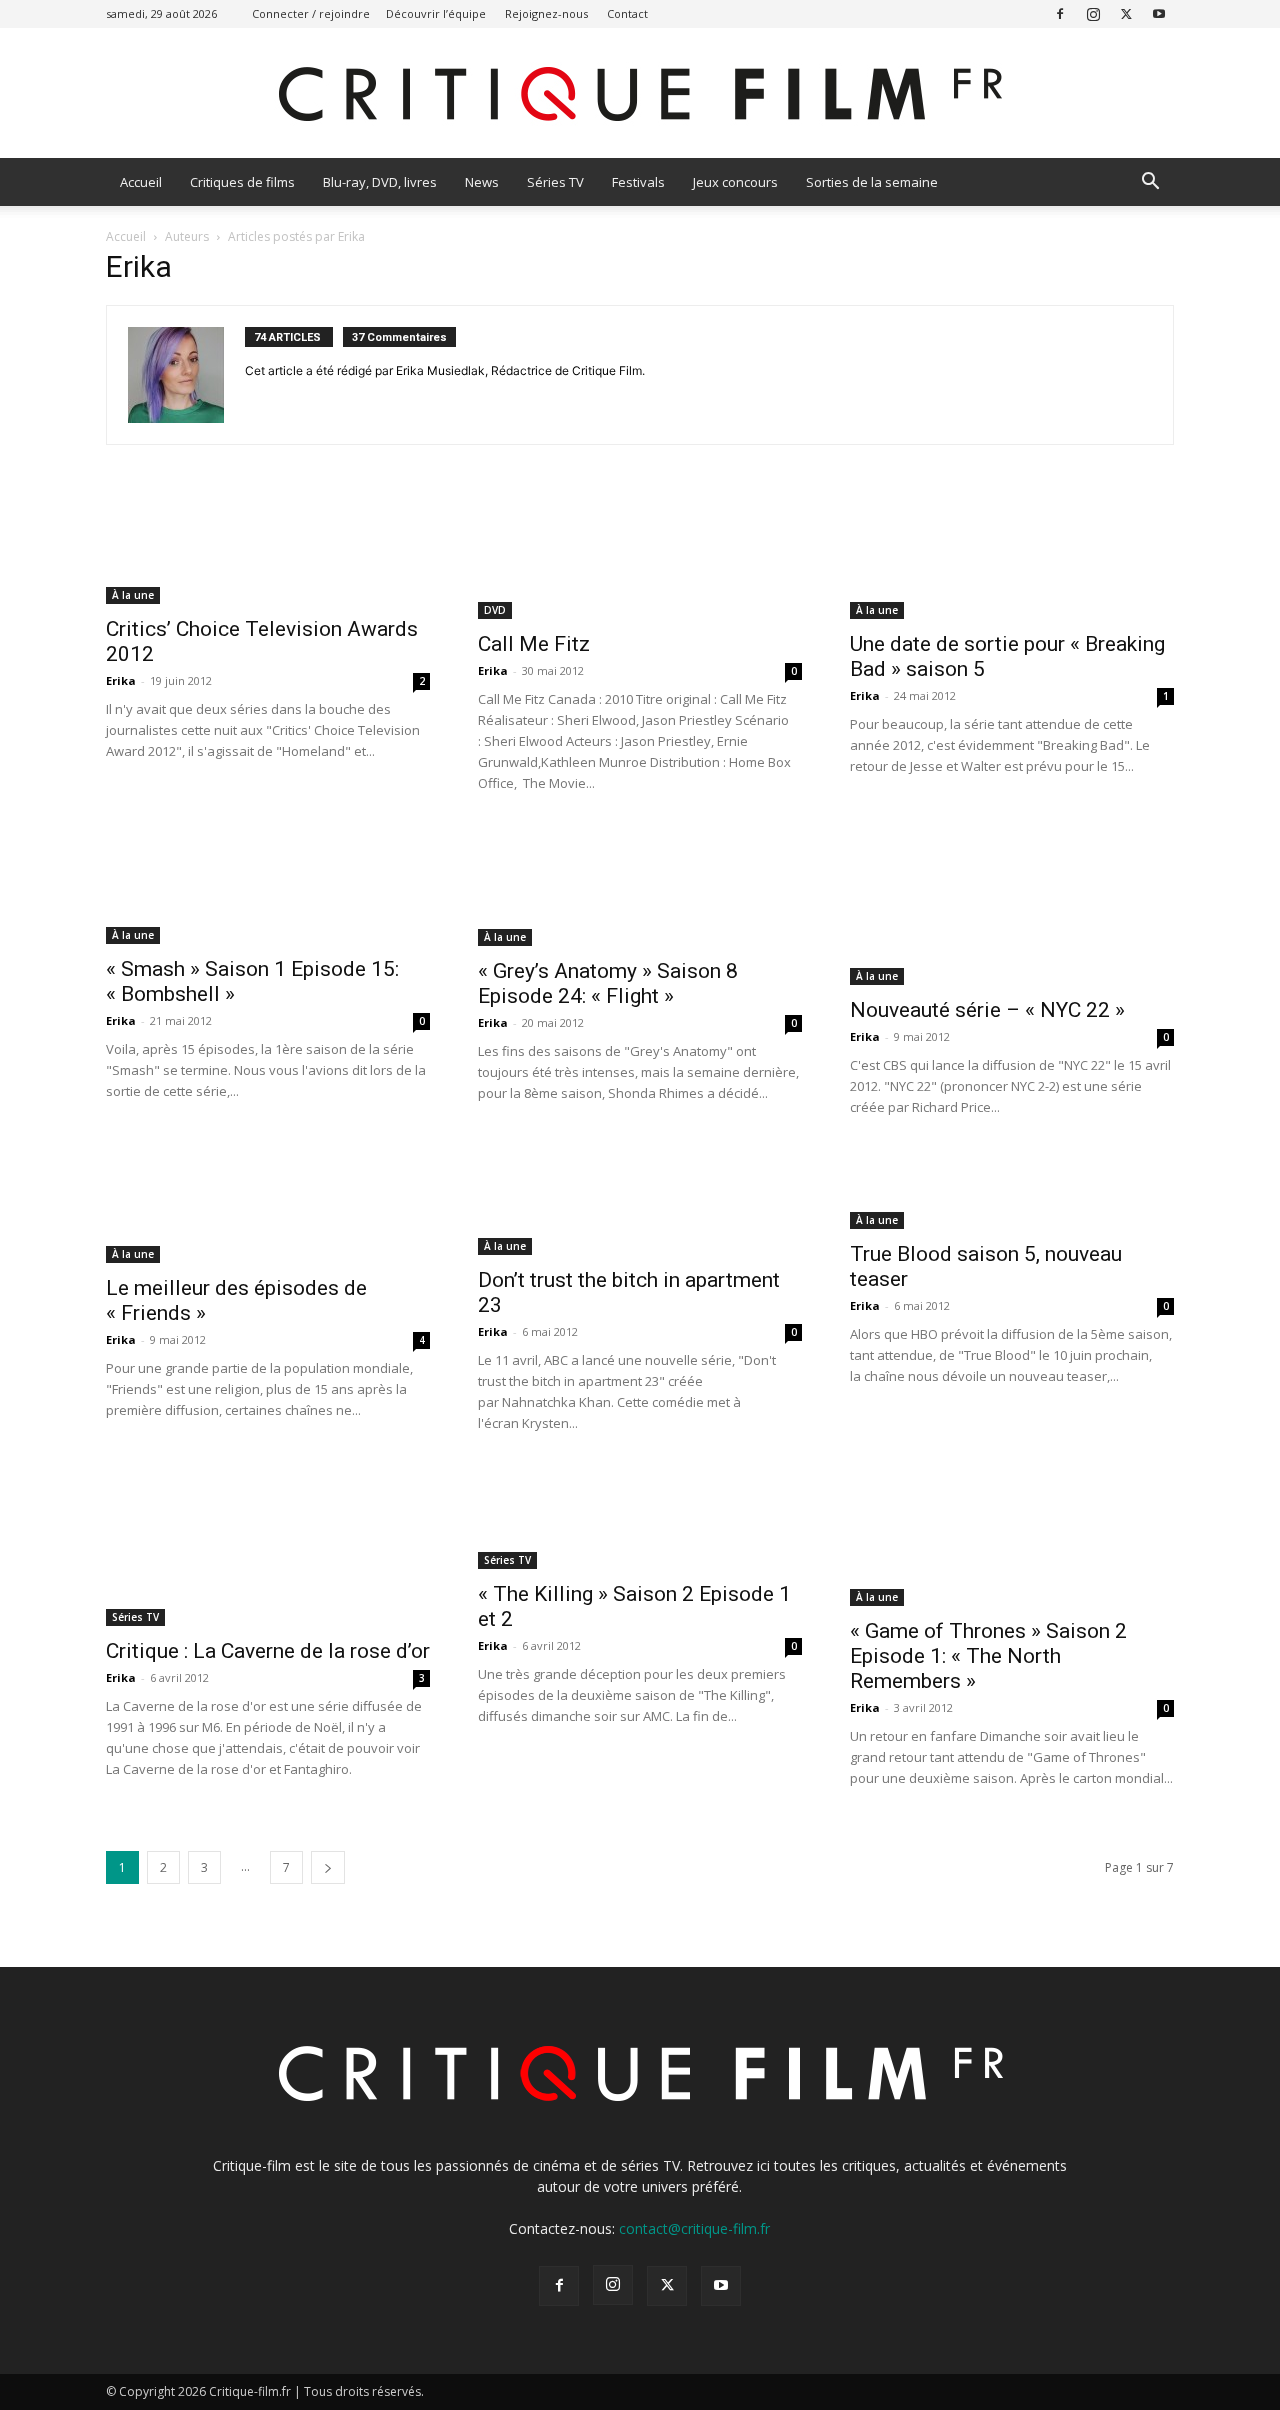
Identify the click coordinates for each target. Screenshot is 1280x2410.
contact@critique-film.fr (694, 2228)
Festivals (638, 182)
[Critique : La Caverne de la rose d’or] (268, 1546)
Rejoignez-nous (546, 13)
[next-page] (328, 1867)
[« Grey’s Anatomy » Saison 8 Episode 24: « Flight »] (640, 886)
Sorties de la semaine (872, 182)
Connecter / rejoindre (311, 13)
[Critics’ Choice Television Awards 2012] (268, 548)
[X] (1126, 13)
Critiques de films (242, 182)
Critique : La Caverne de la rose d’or (268, 1651)
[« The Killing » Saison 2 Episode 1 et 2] (640, 1517)
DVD (495, 610)
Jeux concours (735, 182)
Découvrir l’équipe (436, 13)
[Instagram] (1093, 13)
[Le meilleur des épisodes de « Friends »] (268, 1206)
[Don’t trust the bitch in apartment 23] (640, 1202)
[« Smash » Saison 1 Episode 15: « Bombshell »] (268, 885)
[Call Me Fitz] (640, 556)
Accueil (141, 182)
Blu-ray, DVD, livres (380, 182)
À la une (133, 595)
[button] (1150, 183)
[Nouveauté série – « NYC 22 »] (1012, 905)
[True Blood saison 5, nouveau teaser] (1012, 1189)
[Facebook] (1060, 13)
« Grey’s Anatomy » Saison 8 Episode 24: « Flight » (608, 983)
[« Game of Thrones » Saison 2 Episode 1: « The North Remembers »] (1012, 1536)
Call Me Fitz (534, 644)
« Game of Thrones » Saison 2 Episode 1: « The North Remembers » (988, 1656)
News (482, 182)
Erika (121, 680)
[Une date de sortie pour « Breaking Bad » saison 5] (1012, 556)
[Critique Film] (640, 94)
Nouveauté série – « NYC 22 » (987, 1010)
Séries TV (555, 182)
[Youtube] (1159, 13)
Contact (627, 13)
